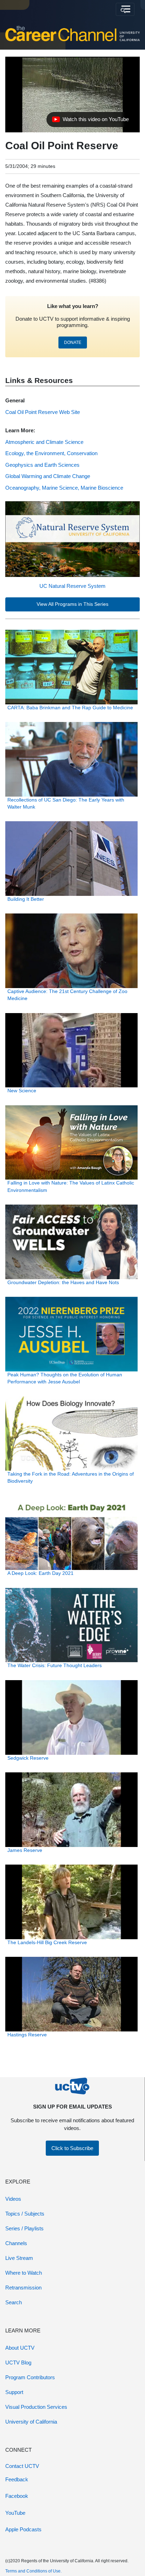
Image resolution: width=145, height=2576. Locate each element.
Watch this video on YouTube (90, 121)
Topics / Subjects (25, 2214)
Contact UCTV (22, 2466)
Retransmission (23, 2288)
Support (14, 2392)
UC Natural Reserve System (72, 586)
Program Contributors (30, 2377)
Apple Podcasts (23, 2529)
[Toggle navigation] (125, 10)
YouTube (15, 2513)
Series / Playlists (24, 2228)
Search (14, 2302)
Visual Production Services (36, 2407)
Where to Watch (24, 2273)
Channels (16, 2243)
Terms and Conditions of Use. (33, 2571)
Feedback (17, 2479)
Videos (13, 2199)
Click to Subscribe (72, 2148)
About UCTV (20, 2348)
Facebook (17, 2496)
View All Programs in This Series (72, 604)
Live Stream (19, 2258)
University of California (31, 2422)
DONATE (73, 343)
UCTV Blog (18, 2363)
